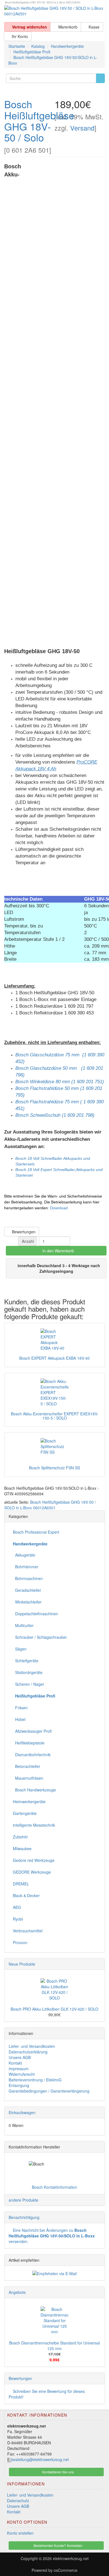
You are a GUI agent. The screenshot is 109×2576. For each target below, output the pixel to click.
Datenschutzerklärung (28, 2052)
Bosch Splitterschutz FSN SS (54, 1468)
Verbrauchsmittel (28, 1931)
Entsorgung (19, 2085)
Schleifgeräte (26, 1661)
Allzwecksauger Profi (32, 1731)
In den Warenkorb (58, 1251)
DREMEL (21, 1884)
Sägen (20, 1649)
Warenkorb (67, 27)
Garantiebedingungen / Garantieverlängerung (49, 2091)
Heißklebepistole (29, 1743)
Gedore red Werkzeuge (34, 1860)
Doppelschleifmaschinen (35, 1614)
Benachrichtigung (24, 2217)
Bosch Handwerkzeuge (34, 1790)
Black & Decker (26, 1895)
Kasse (93, 27)
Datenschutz (18, 2501)
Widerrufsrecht (22, 2074)
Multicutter (23, 1625)
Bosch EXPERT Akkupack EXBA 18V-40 (54, 1358)
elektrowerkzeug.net (71, 2558)
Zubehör (20, 1837)
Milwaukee (22, 1848)
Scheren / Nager (29, 1684)
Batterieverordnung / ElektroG (35, 2080)
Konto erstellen (20, 2533)
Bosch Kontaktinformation (54, 2187)
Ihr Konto (19, 36)
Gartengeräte (25, 1813)
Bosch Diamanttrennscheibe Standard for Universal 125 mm (54, 2346)
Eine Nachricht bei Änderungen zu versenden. (52, 2236)
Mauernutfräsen (28, 1778)
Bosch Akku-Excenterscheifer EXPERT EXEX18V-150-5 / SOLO (55, 1416)
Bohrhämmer (26, 1567)
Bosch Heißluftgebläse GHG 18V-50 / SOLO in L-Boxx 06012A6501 (50, 1505)
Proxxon (20, 1942)
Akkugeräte (24, 1555)
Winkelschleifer (27, 1602)
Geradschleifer (27, 1590)
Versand (82, 128)
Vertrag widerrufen (29, 27)
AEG (17, 1907)
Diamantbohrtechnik (32, 1755)
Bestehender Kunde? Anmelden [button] (58, 2545)
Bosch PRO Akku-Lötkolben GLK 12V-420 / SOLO (54, 2009)
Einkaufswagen (22, 2112)
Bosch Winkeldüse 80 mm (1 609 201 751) (60, 1082)
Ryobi (18, 1919)
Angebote (17, 2292)
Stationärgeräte (28, 1672)
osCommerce (66, 2570)
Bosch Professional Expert (36, 1532)
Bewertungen (23, 1232)
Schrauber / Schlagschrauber (40, 1637)
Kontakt (15, 2063)
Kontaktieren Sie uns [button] (58, 2472)
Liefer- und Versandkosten (32, 2046)
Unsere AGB (20, 2057)
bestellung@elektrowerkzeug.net (40, 2459)
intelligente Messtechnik (34, 1825)
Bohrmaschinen (28, 1578)
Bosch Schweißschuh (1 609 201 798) (55, 1115)
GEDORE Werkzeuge (32, 1872)
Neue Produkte (22, 1964)
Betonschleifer (27, 1766)
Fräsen (20, 1708)
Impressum (19, 2069)
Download (59, 1208)
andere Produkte (23, 2200)
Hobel (19, 1719)
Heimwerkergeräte (29, 1801)
